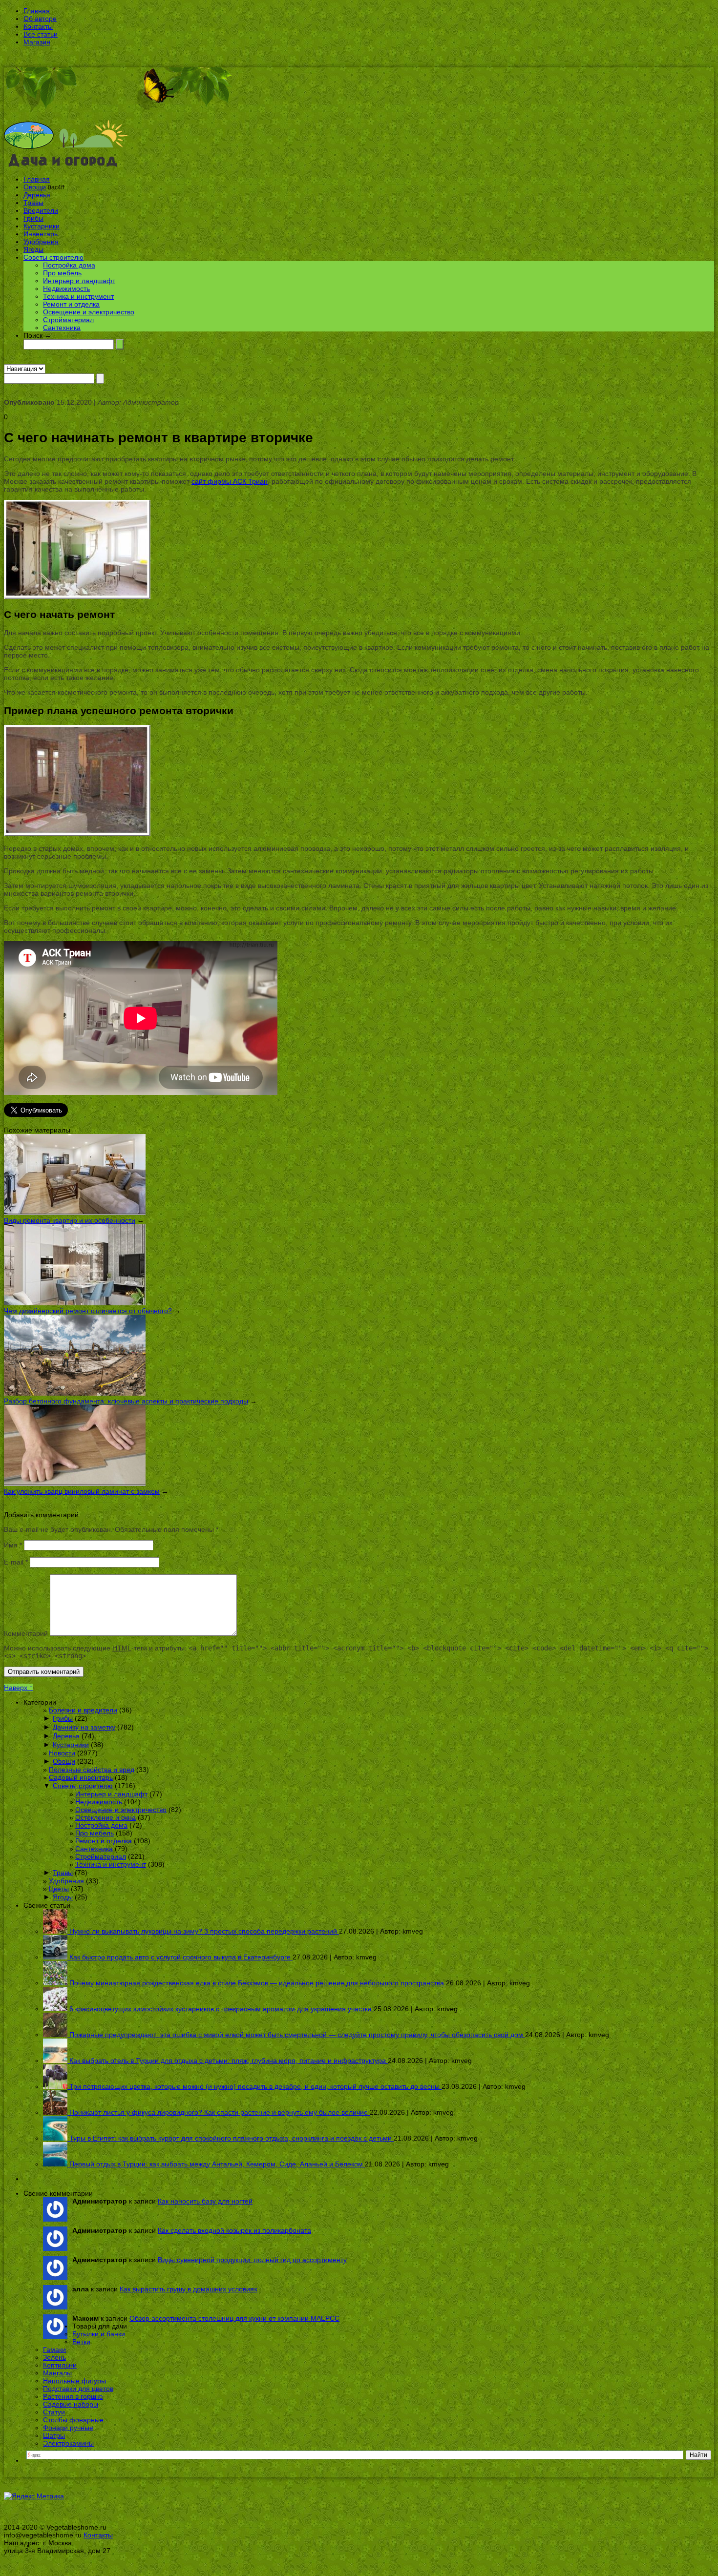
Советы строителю (53, 257)
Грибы (33, 218)
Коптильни (60, 2365)
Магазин (37, 42)
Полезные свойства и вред (92, 1770)
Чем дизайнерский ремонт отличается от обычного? (88, 1311)
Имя (13, 1545)
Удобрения (41, 242)
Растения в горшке (73, 2396)
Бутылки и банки (99, 2334)
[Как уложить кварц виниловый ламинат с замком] (75, 1484)
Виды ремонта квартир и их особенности (70, 1220)
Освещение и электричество (89, 312)
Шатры (54, 2435)
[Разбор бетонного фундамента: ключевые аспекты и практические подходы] (75, 1393)
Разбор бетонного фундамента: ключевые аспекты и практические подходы (126, 1401)
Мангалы (57, 2373)
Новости (62, 1753)
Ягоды (33, 249)
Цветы (59, 1889)
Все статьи (41, 34)
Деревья (37, 195)
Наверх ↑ (18, 1688)
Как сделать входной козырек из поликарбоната (234, 2230)
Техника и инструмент (78, 296)
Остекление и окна (106, 1817)
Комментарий (26, 1633)
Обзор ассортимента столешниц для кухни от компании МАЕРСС (234, 2318)
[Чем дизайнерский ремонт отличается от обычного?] (75, 1303)
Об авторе (40, 19)
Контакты (38, 26)
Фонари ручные (68, 2428)
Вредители (41, 210)
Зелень (54, 2357)
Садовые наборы (71, 2404)
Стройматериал (68, 320)
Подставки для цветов (78, 2389)
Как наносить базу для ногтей (205, 2201)
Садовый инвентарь (81, 1777)
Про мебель (62, 273)
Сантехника (62, 328)
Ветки (81, 2342)
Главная (37, 11)
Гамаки (54, 2349)
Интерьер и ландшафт (79, 281)
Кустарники (42, 226)
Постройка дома (69, 265)
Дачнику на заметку (84, 1727)
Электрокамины (68, 2443)
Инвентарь (41, 234)
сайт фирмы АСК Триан (230, 481)
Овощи (35, 187)
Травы (33, 203)
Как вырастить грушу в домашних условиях (189, 2289)
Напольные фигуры (74, 2381)
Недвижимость (66, 289)
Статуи (54, 2412)
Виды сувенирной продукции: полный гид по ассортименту (252, 2260)
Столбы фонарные (73, 2420)
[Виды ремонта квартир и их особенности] (75, 1213)
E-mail (16, 1562)
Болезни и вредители (83, 1710)
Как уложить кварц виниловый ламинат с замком (82, 1491)
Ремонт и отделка (71, 304)
